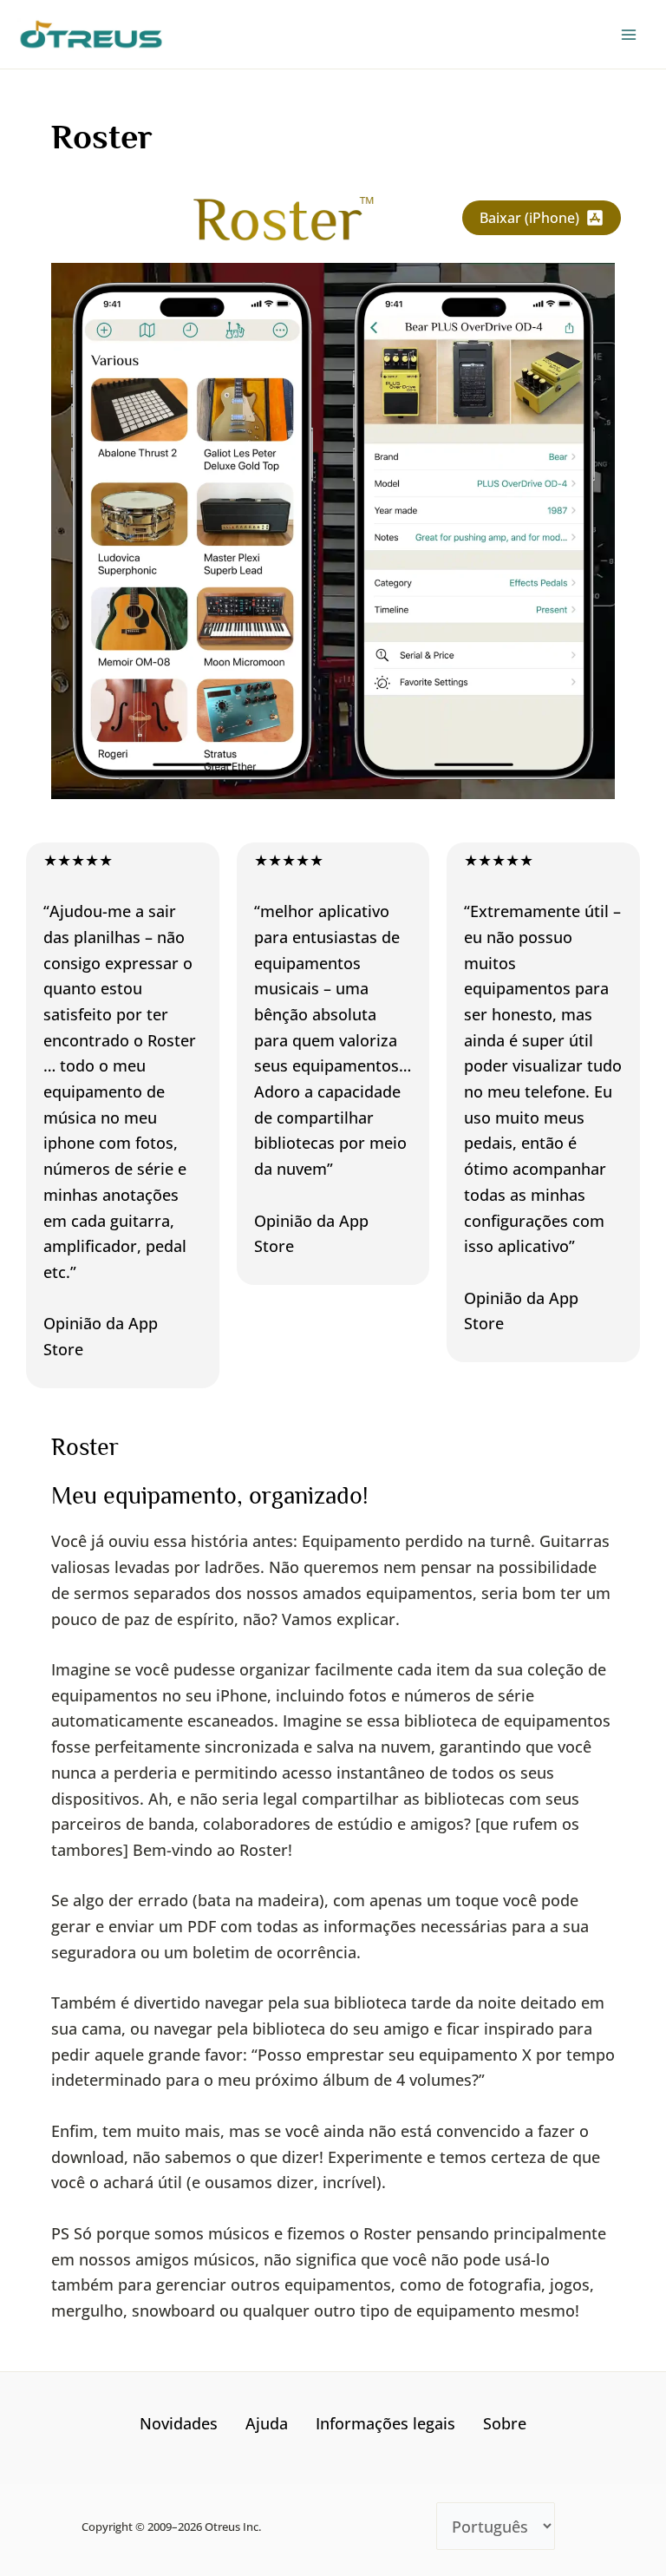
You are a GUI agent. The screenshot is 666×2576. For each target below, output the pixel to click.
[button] (542, 218)
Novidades (179, 2423)
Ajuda (267, 2423)
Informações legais (385, 2423)
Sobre (505, 2423)
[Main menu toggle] (628, 34)
